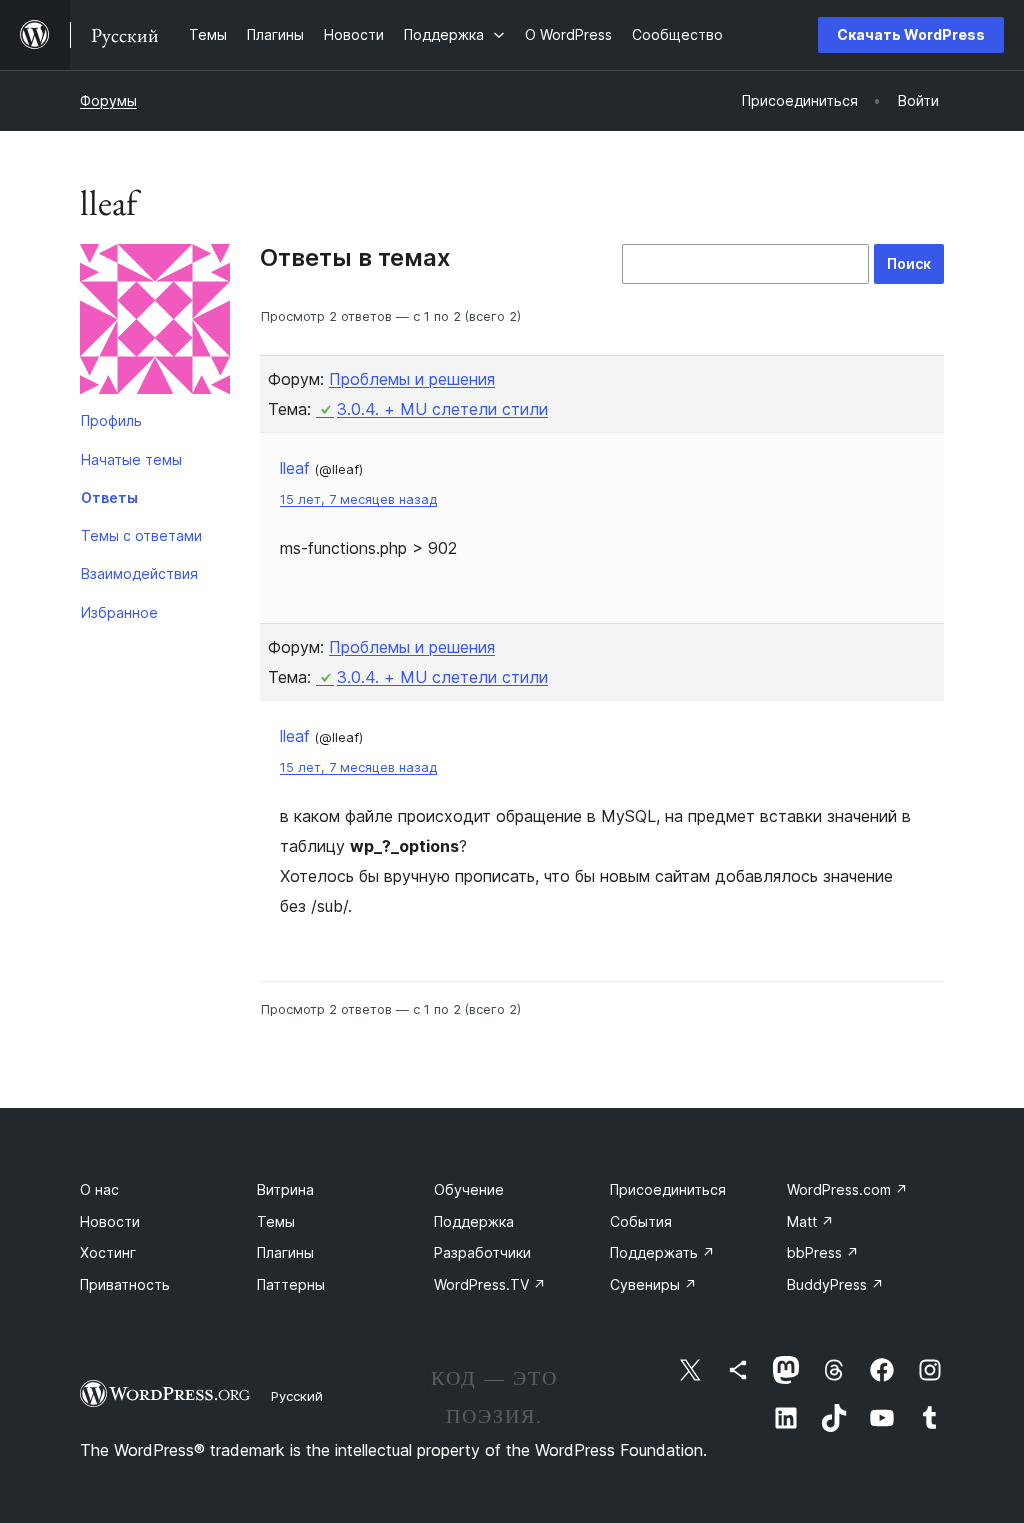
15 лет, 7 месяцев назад (358, 499)
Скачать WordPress (911, 34)
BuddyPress (835, 1284)
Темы (276, 1221)
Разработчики (482, 1252)
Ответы (109, 497)
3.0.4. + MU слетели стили (442, 409)
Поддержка (474, 1221)
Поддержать (662, 1252)
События (641, 1221)
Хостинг (108, 1252)
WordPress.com (847, 1189)
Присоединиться (668, 1189)
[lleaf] (155, 323)
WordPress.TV (490, 1284)
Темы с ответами (141, 535)
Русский (297, 1396)
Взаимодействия (139, 573)
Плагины (285, 1252)
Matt (810, 1221)
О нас (99, 1189)
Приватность (125, 1284)
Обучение (469, 1189)
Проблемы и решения (412, 379)
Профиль (111, 420)
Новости (110, 1221)
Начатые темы (131, 459)
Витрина (285, 1189)
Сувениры (653, 1284)
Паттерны (291, 1284)
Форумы (108, 100)
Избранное (119, 612)
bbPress (823, 1252)
